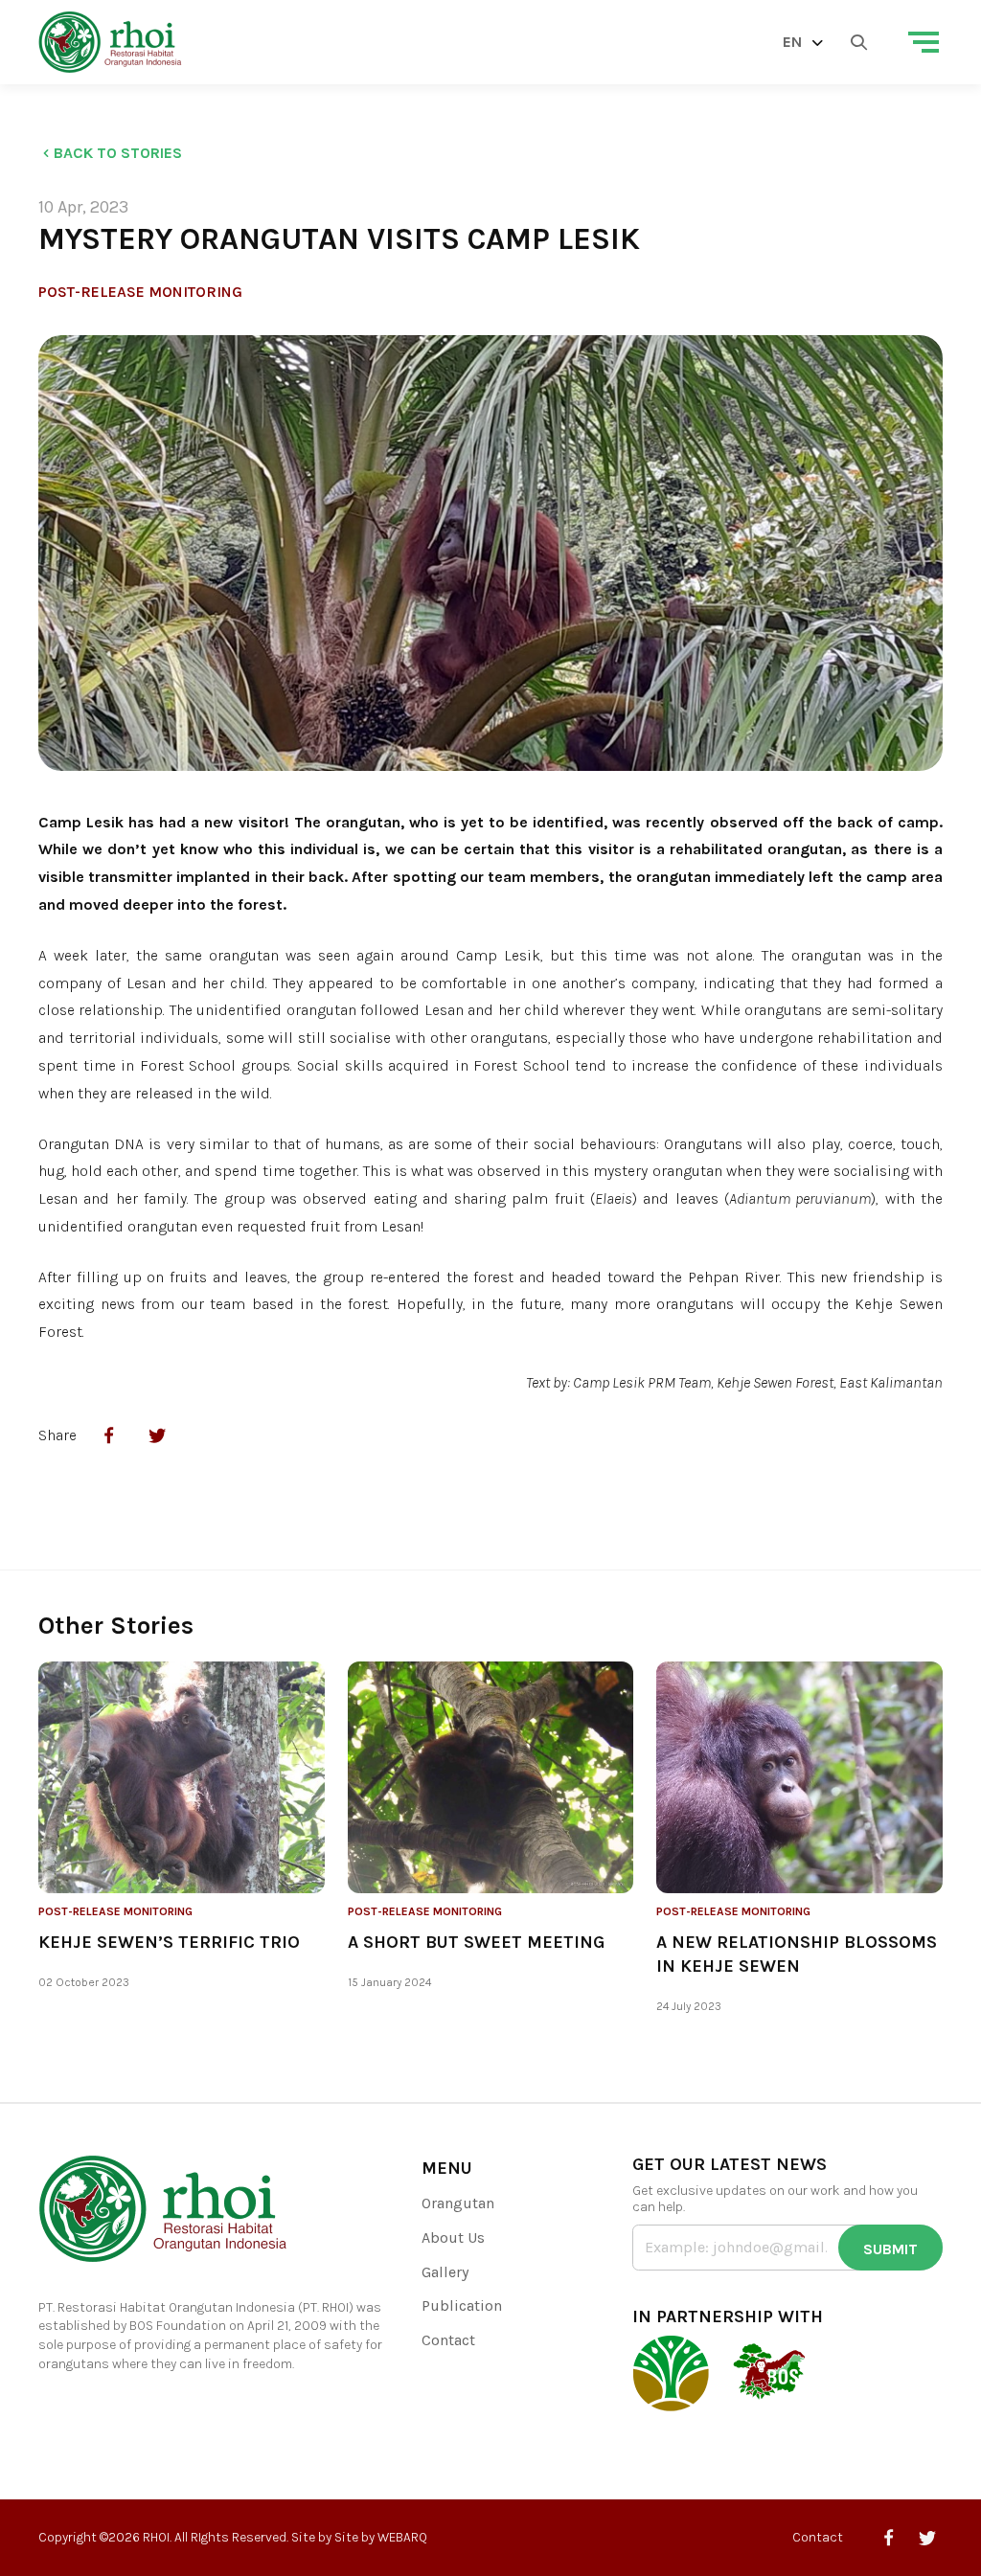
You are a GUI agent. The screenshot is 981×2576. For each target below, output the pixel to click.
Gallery (445, 2272)
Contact (448, 2340)
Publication (462, 2305)
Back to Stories (118, 153)
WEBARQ (402, 2537)
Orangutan (458, 2203)
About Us (453, 2237)
